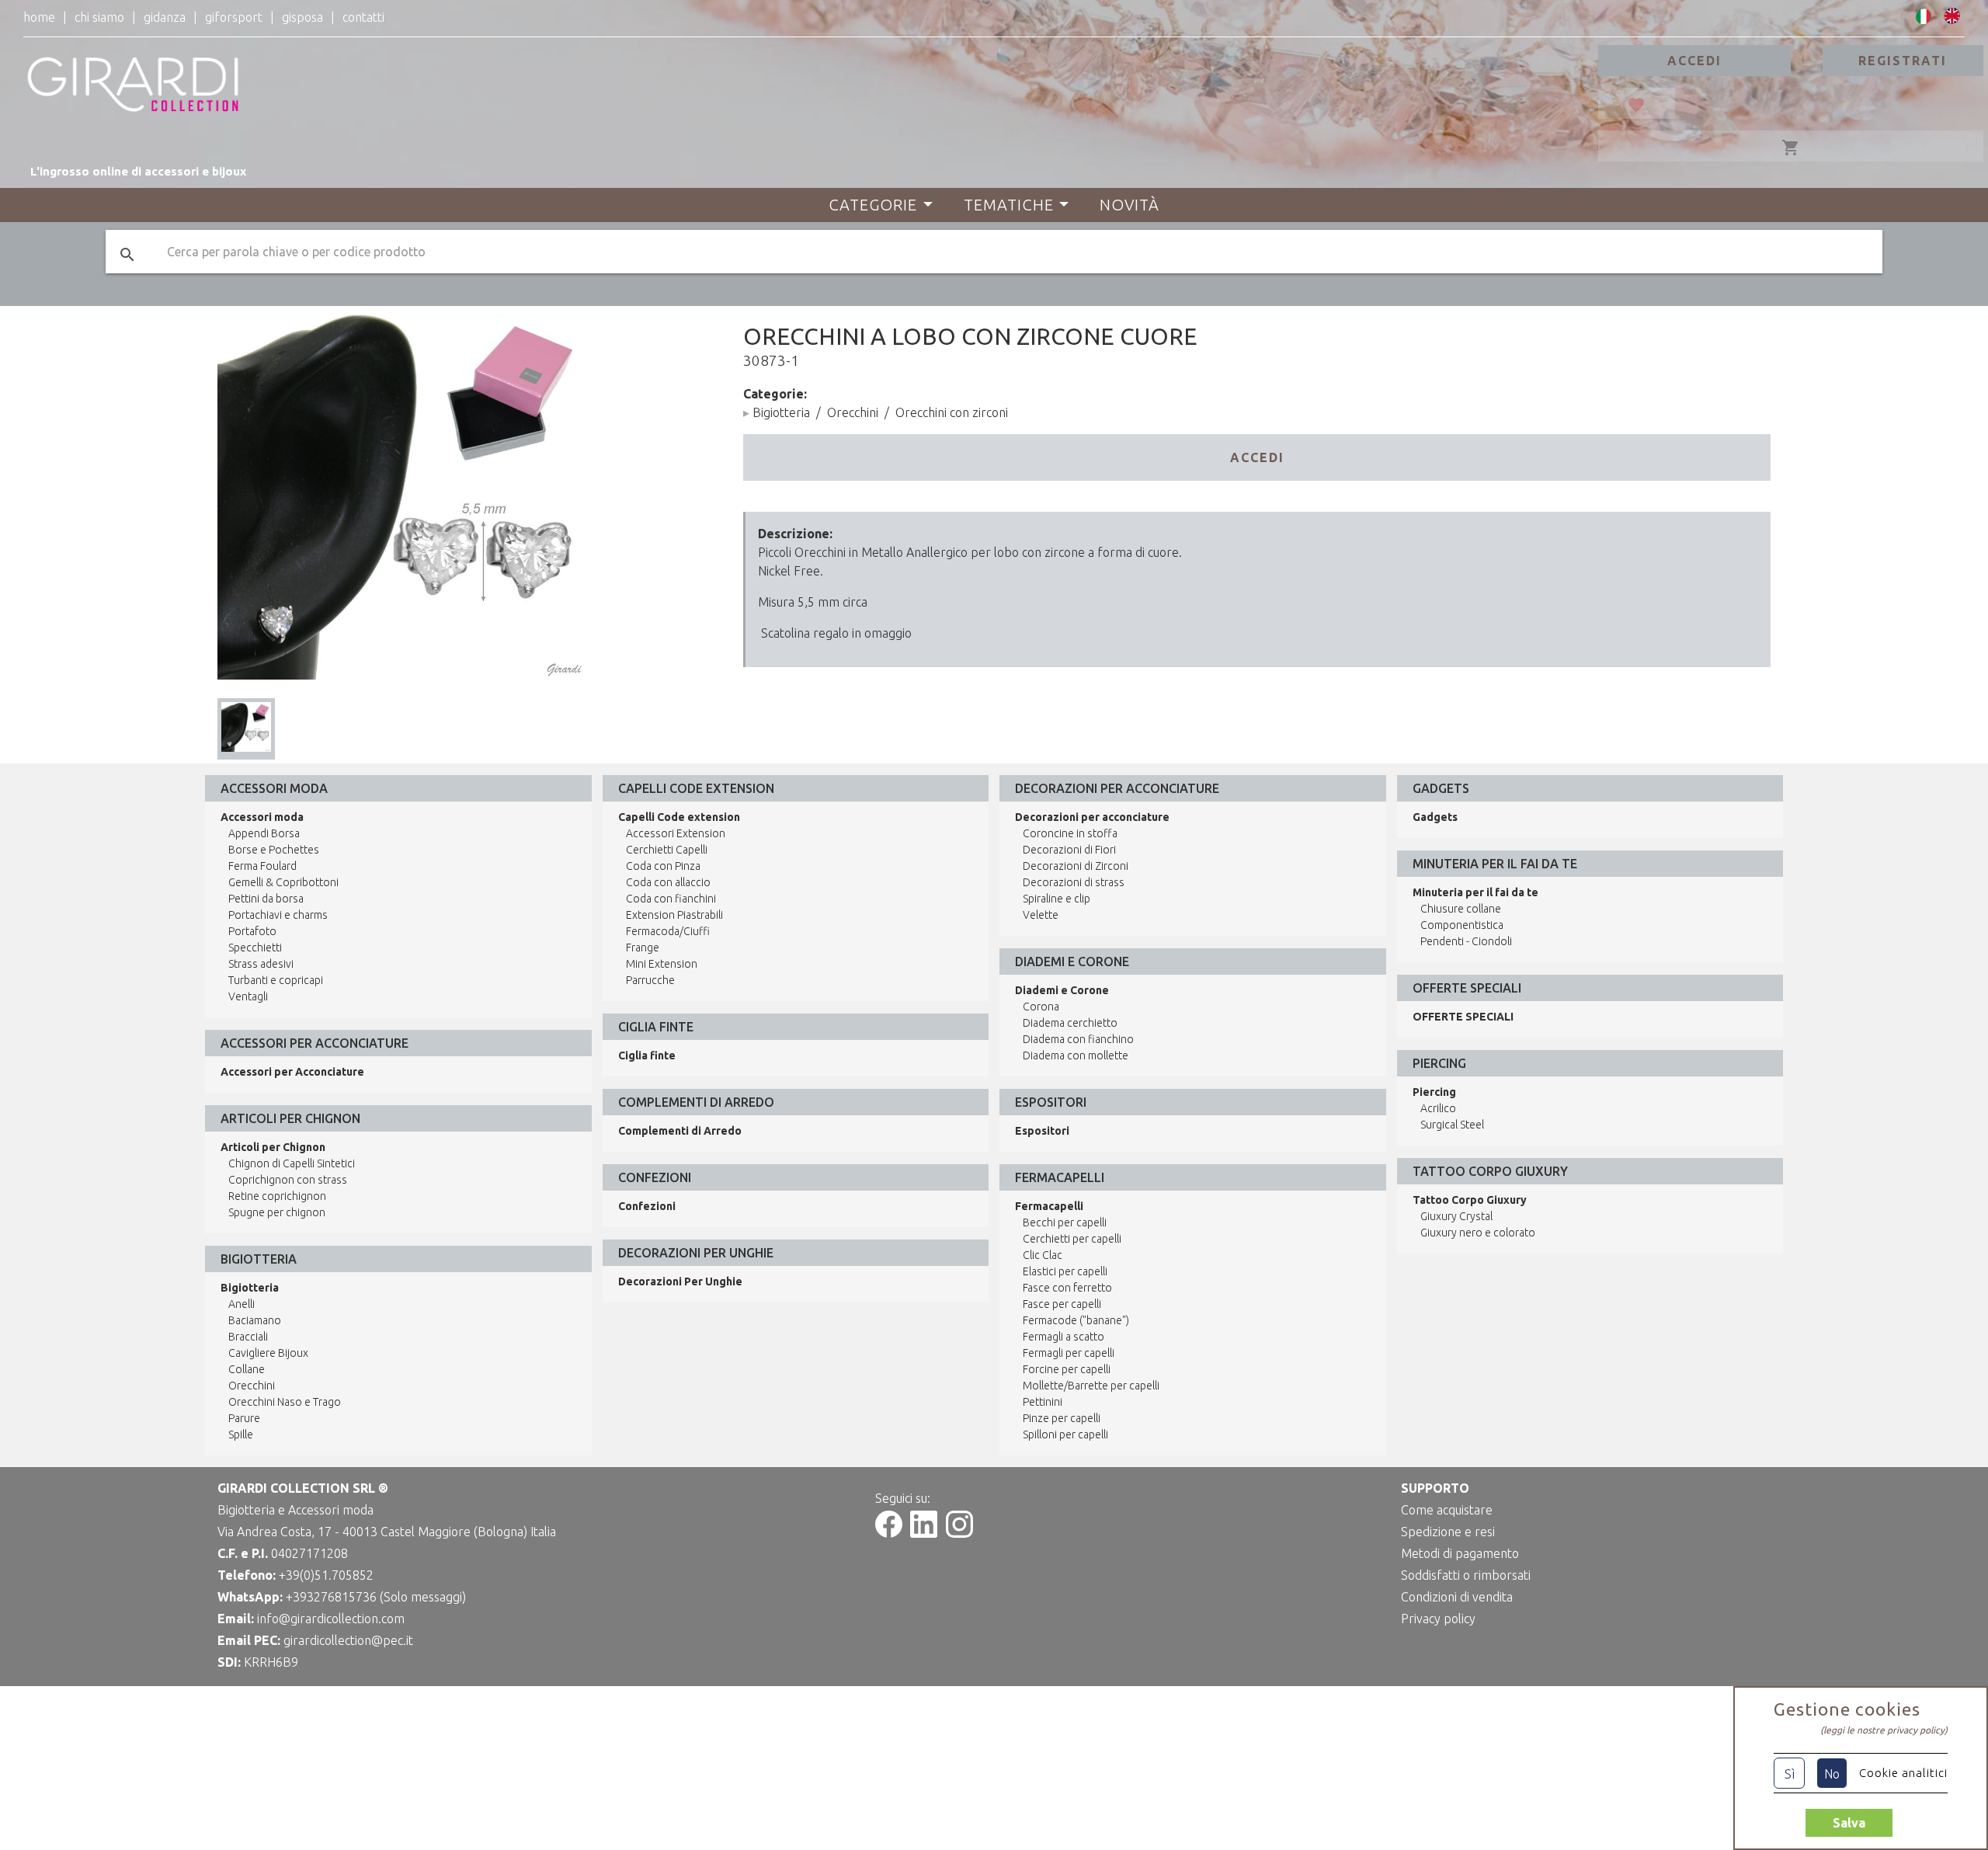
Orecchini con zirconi (952, 412)
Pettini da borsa (266, 899)
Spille (241, 1434)
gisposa (302, 17)
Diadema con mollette (1076, 1055)
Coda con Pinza (663, 866)
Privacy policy (1438, 1619)
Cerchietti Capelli (667, 850)
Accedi (1694, 61)
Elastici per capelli (1065, 1271)
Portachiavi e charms (278, 915)
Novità (1130, 205)
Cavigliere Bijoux (268, 1353)
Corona (1041, 1007)
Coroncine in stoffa (1070, 833)
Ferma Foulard (262, 866)
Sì (1790, 1774)
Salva (1849, 1823)
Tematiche (1009, 205)
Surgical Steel (1452, 1125)
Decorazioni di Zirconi (1076, 866)
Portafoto (252, 931)
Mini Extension (662, 964)
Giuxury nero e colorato (1478, 1233)
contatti (363, 17)
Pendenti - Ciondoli (1466, 941)
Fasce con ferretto (1067, 1288)
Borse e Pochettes (274, 850)
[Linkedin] (924, 1533)
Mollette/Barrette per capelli (1091, 1386)
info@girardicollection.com (331, 1619)
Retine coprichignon (277, 1196)
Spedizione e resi (1448, 1532)
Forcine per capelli (1067, 1369)
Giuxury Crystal (1456, 1216)
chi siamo (99, 17)
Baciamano (255, 1320)
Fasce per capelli (1062, 1304)
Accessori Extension (676, 833)
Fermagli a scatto (1064, 1337)
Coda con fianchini (671, 899)
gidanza (165, 17)
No (1832, 1774)
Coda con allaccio (668, 882)
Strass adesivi (261, 964)
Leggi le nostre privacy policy (1884, 1730)
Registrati (1903, 61)
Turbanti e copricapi (276, 980)
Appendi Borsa (264, 833)
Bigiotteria (781, 412)
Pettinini (1043, 1402)
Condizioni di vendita (1457, 1597)
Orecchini (853, 412)
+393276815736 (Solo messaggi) (376, 1597)
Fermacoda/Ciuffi (668, 931)
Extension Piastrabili (674, 915)
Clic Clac (1043, 1255)
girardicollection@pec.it (348, 1640)
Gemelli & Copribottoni (283, 882)
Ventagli (248, 996)
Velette (1041, 915)
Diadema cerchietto (1070, 1023)
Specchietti (255, 948)
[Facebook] (889, 1533)
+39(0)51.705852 (326, 1575)
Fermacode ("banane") (1076, 1320)
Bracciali (248, 1337)
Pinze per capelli (1062, 1418)
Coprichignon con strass (288, 1180)
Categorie (873, 205)
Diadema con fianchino (1078, 1039)
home (39, 17)
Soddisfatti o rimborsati (1466, 1575)
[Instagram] (959, 1533)
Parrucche (650, 980)
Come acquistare (1447, 1510)
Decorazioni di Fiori (1069, 850)
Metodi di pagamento (1460, 1553)
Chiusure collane (1461, 909)
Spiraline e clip (1057, 899)
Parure (244, 1418)
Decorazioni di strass (1074, 882)
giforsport (234, 17)
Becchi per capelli (1065, 1222)
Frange (643, 948)
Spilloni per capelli (1065, 1434)
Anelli (242, 1304)
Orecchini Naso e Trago (285, 1402)
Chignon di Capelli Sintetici (292, 1163)
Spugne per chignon (277, 1212)
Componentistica (1462, 925)
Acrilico (1438, 1108)
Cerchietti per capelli (1072, 1239)
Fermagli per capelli (1069, 1353)
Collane (247, 1369)
